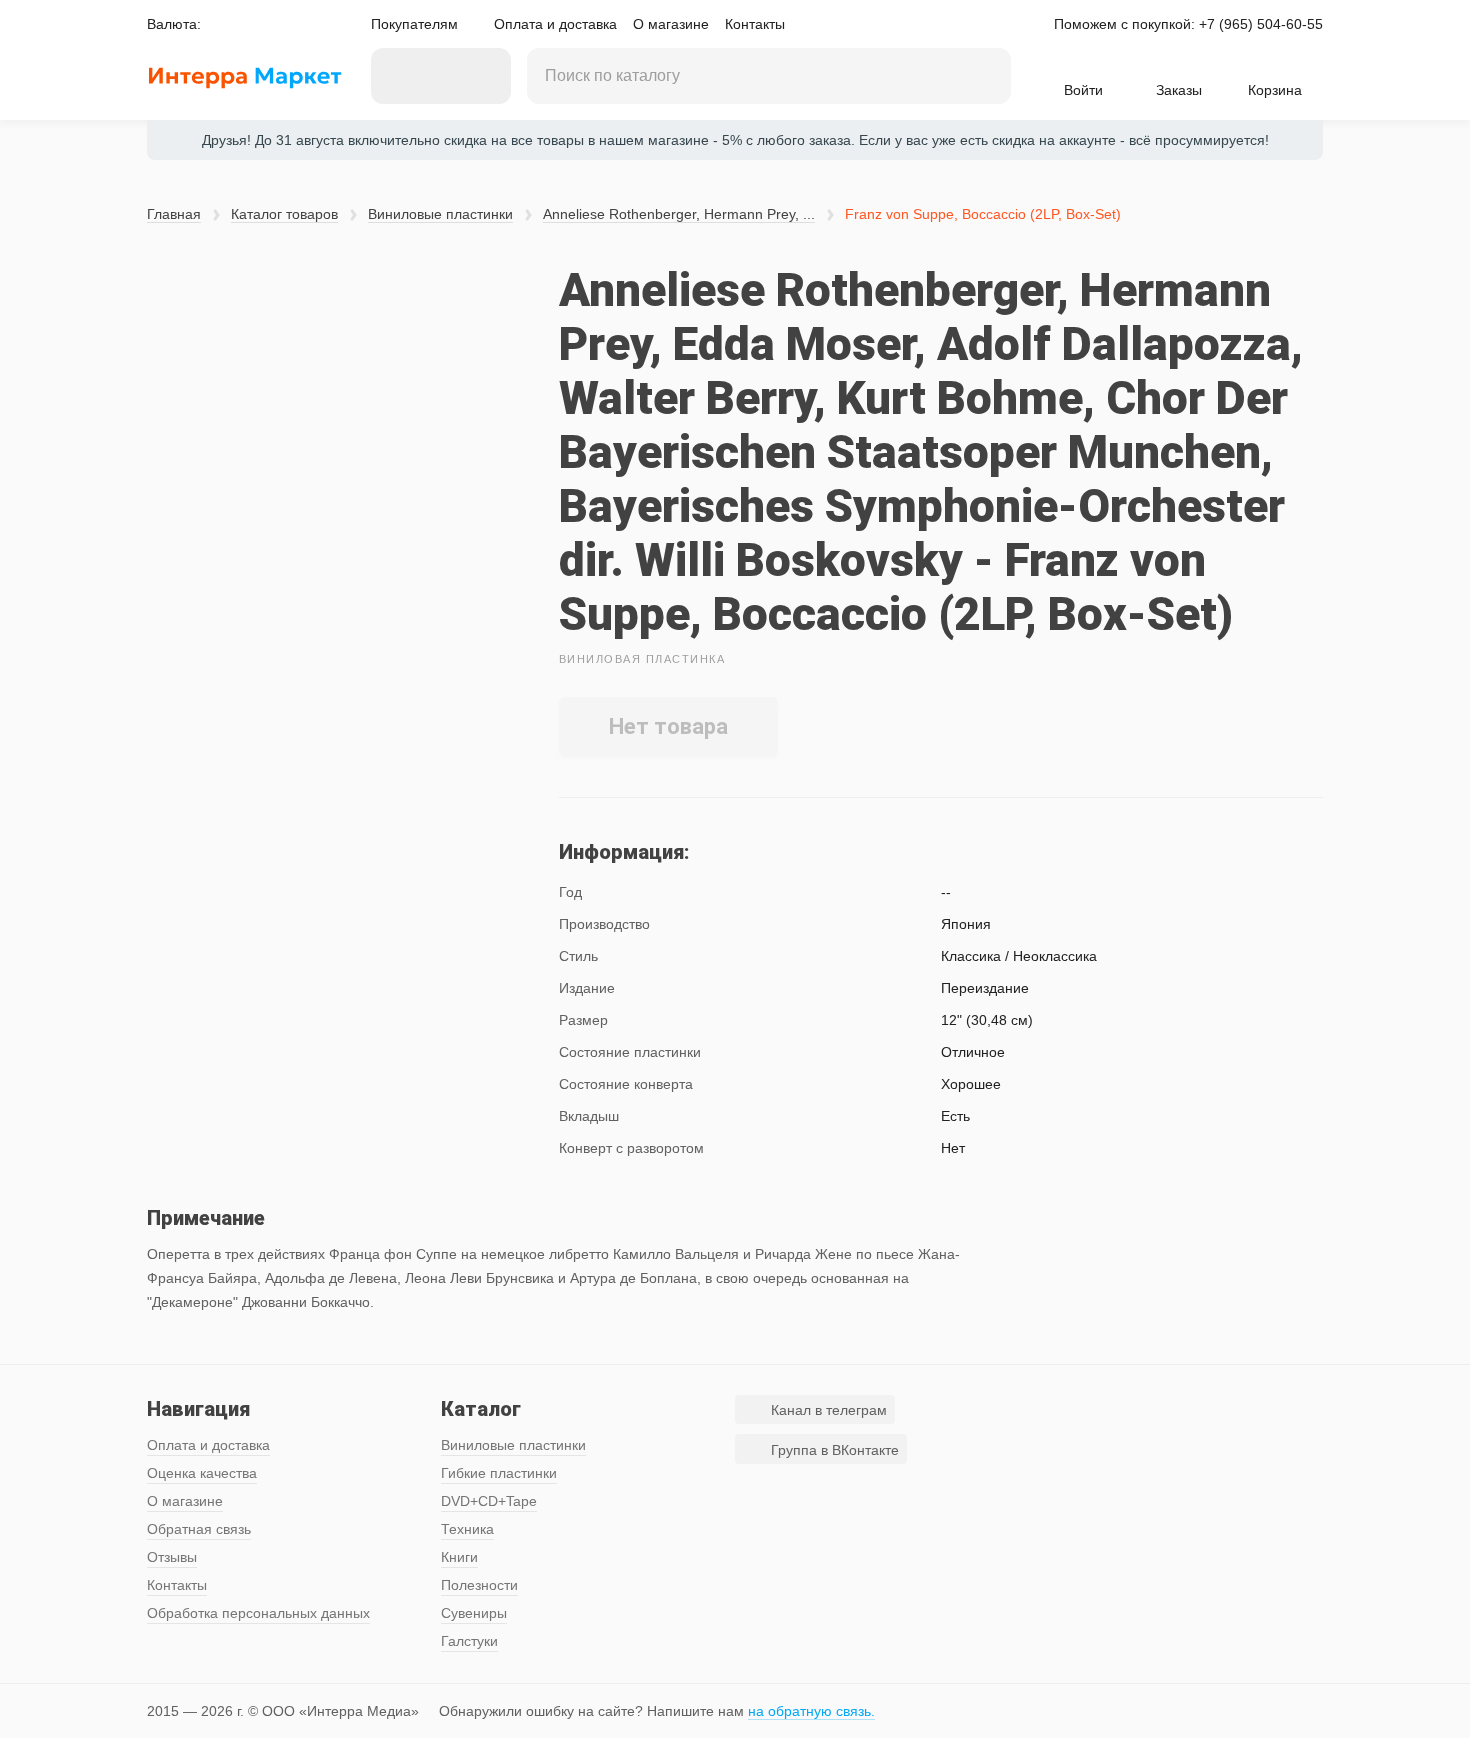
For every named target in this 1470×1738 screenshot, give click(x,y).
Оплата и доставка (555, 24)
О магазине (671, 24)
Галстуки (469, 1641)
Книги (459, 1557)
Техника (467, 1529)
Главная (174, 214)
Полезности (479, 1585)
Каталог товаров (284, 214)
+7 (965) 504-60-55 (1261, 24)
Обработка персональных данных (258, 1613)
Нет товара (668, 726)
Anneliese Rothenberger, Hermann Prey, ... (679, 214)
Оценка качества (202, 1473)
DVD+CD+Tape (489, 1501)
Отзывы (172, 1557)
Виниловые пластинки (440, 214)
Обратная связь (199, 1529)
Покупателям (414, 24)
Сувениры (474, 1613)
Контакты (755, 24)
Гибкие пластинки (499, 1473)
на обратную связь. (811, 1711)
